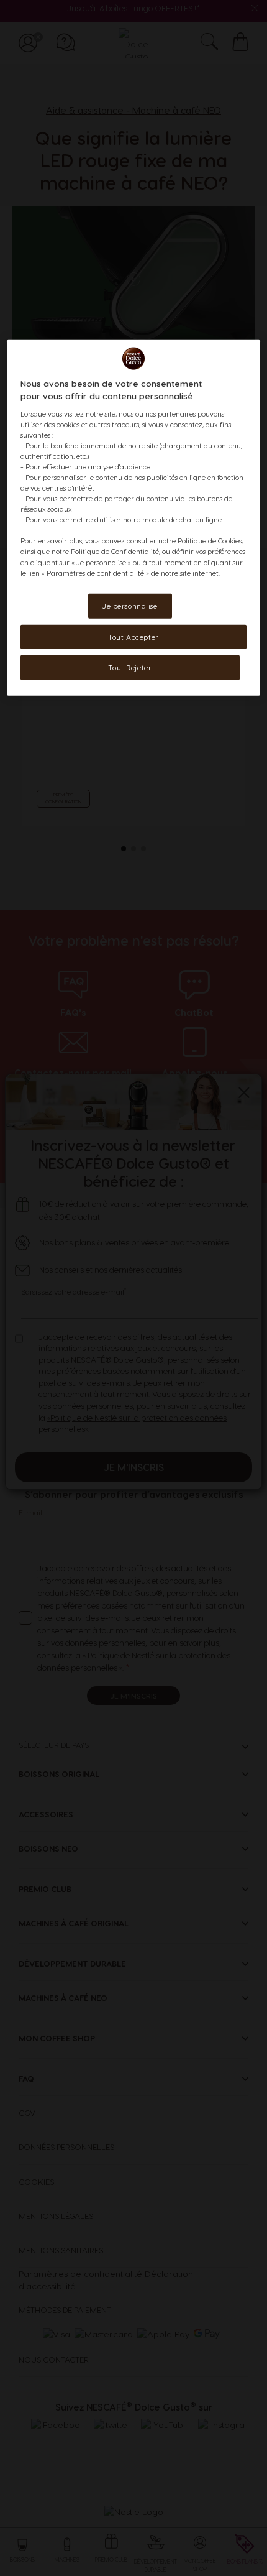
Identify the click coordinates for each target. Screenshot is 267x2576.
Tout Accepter (133, 636)
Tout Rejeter (130, 667)
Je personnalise (130, 605)
